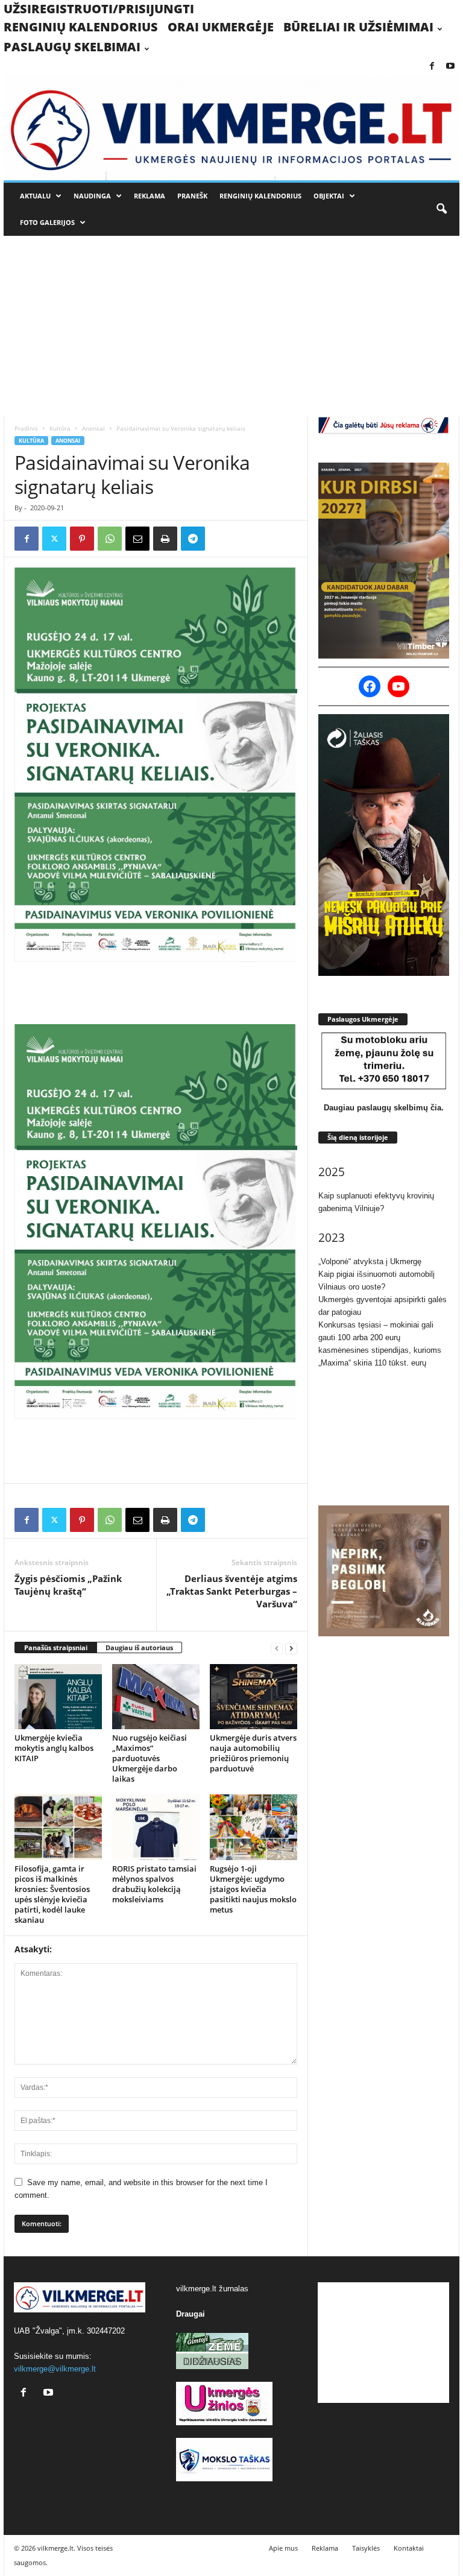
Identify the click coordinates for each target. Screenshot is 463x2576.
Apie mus (283, 2548)
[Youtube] (450, 67)
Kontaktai (409, 2548)
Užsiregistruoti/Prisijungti (99, 9)
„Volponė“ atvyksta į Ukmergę (370, 1261)
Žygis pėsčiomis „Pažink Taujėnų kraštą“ (68, 1585)
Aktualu (35, 196)
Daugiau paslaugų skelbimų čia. (384, 1108)
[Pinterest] (82, 539)
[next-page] (291, 1648)
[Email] (137, 539)
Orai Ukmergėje (221, 27)
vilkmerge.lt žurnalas (212, 2289)
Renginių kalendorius (81, 27)
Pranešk (192, 196)
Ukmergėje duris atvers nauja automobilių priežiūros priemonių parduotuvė (253, 1753)
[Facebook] (432, 67)
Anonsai (93, 428)
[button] (441, 209)
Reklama (150, 196)
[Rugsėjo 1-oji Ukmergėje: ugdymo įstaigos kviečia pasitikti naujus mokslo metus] (254, 1827)
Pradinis (26, 428)
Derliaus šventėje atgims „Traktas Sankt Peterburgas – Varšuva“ (232, 1591)
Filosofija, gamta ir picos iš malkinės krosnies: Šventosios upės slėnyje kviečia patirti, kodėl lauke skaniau (52, 1894)
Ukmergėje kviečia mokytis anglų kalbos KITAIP (54, 1748)
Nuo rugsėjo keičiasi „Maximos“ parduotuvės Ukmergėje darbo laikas (150, 1758)
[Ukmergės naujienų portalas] (231, 128)
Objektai (329, 196)
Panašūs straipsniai (56, 1647)
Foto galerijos (47, 222)
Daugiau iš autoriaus (139, 1647)
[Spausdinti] (165, 539)
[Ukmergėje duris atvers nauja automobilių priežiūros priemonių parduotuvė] (254, 1697)
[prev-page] (277, 1648)
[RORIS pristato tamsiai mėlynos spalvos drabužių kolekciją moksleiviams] (156, 1827)
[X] (54, 539)
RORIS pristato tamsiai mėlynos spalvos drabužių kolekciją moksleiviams (154, 1884)
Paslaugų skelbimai (72, 47)
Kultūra (60, 428)
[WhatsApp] (110, 539)
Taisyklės (366, 2548)
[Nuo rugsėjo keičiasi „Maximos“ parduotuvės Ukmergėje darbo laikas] (156, 1697)
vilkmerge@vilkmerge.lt (55, 2369)
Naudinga (92, 196)
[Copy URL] (221, 539)
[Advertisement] (231, 326)
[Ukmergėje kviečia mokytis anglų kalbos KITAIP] (58, 1697)
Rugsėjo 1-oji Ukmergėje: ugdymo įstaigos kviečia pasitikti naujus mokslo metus (253, 1889)
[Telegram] (193, 539)
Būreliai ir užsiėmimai (358, 27)
